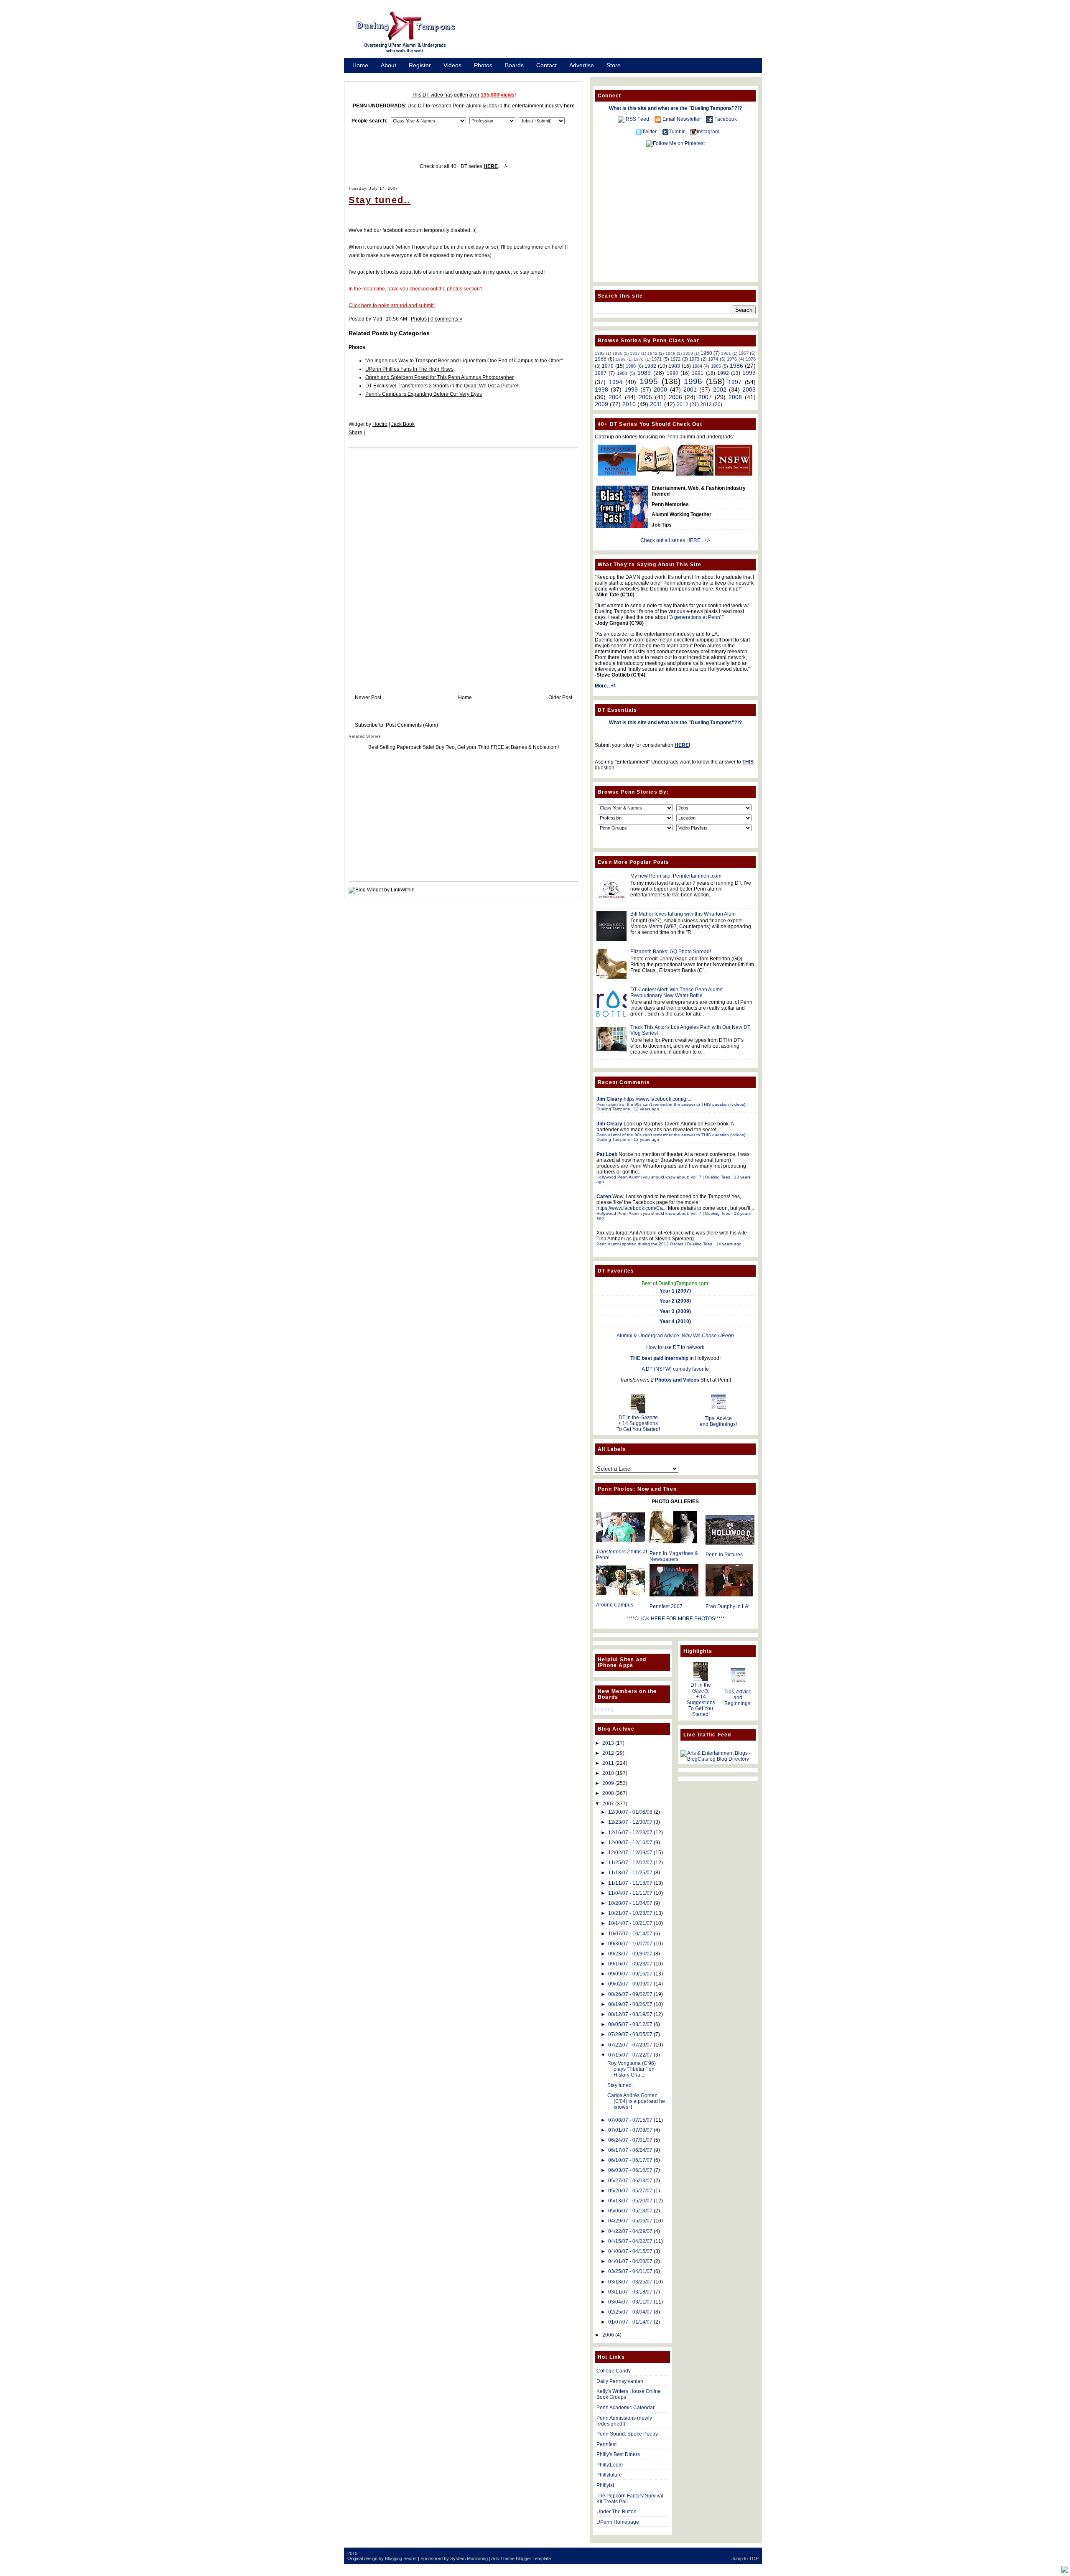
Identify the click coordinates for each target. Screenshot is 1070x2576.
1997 (735, 382)
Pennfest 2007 (666, 1606)
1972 (675, 359)
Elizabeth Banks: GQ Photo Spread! (671, 952)
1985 (716, 366)
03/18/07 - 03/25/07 (630, 2282)
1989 (644, 373)
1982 (650, 366)
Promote (364, 76)
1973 (694, 359)
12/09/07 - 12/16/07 (630, 1843)
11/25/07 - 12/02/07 (630, 1863)
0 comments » (446, 319)
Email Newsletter (682, 119)
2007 (705, 397)
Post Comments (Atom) (412, 725)
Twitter (649, 132)
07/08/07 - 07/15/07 (630, 2120)
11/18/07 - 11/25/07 (630, 1873)
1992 (723, 373)
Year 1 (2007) (675, 1291)
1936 (617, 353)
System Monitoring (469, 2558)
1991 (698, 373)
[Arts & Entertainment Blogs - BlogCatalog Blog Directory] (718, 1759)
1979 (608, 366)
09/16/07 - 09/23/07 (630, 1964)
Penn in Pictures (724, 1555)
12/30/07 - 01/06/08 (630, 1812)
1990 (673, 373)
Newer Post (368, 697)
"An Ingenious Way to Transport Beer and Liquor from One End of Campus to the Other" (464, 361)
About (389, 65)
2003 (749, 389)
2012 (683, 405)
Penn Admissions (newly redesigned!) (624, 2421)
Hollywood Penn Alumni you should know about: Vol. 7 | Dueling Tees (663, 1177)
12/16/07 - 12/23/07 (630, 1833)
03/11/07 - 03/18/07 (630, 2292)
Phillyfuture (609, 2475)
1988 (622, 373)
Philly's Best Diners (618, 2454)
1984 (697, 366)
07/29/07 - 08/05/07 (630, 2034)
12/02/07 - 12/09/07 (630, 1853)
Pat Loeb (607, 1154)
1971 (657, 359)
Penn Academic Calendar (625, 2408)
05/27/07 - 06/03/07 (630, 2181)
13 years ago (646, 1139)
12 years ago (646, 1109)
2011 (656, 404)
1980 (631, 366)
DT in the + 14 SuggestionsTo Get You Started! (638, 1423)
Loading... (606, 1710)
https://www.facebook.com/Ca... (632, 1208)
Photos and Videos (677, 1380)
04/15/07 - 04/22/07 (630, 2241)
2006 (675, 397)
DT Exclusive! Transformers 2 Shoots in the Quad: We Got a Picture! (442, 386)
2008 (735, 397)
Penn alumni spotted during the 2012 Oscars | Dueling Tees (654, 1244)
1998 (601, 389)
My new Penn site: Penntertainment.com (676, 876)
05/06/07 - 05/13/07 (630, 2211)
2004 (615, 397)
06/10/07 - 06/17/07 (630, 2160)
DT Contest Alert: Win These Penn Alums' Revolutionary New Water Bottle (677, 993)
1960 (706, 353)
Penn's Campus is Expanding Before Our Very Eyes (424, 394)
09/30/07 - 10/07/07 (630, 1944)
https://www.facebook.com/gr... (657, 1099)
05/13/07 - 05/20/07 (630, 2201)
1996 (693, 381)
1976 (732, 359)
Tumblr (677, 132)
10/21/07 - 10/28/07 (630, 1913)
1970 (639, 359)
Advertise (582, 65)
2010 (629, 404)
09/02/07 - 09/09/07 (630, 1984)
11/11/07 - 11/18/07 (630, 1883)
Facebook (726, 119)
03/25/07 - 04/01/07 (630, 2271)
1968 (601, 359)
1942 (652, 353)
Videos (452, 65)
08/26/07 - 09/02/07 (630, 1994)
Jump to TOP (745, 2558)
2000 (660, 389)
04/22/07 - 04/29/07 (630, 2231)
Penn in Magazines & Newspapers (674, 1556)
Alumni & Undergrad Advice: (675, 1336)
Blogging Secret (401, 2558)
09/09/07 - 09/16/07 (630, 1974)
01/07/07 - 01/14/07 (630, 2322)
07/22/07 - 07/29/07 (630, 2045)
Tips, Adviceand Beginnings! (718, 1421)
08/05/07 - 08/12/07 (630, 2024)
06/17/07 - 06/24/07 (630, 2150)
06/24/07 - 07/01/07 (630, 2140)
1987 (601, 373)
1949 (670, 353)
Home (360, 65)
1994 (616, 382)
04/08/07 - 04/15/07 (630, 2251)
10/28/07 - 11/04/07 (630, 1903)
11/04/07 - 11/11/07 (630, 1893)
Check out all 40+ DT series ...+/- (464, 166)
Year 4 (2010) (675, 1321)
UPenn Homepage (618, 2522)
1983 (674, 366)
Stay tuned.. (380, 200)
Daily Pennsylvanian (620, 2381)
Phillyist (605, 2485)
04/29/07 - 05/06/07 (630, 2221)
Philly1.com (610, 2465)
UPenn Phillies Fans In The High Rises (409, 369)
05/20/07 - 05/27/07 (630, 2191)
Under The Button (617, 2512)
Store (614, 65)
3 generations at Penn (695, 617)
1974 (713, 359)
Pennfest (606, 2444)
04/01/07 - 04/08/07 (630, 2261)
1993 (749, 373)
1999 (631, 389)
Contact (546, 65)
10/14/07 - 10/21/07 (630, 1923)
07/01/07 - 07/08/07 (630, 2130)
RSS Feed (637, 119)
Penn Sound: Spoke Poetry (627, 2434)
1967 (744, 353)
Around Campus (615, 1605)
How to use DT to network (675, 1347)
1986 (736, 366)
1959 (688, 353)
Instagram (708, 132)
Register (420, 65)
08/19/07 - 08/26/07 (630, 2004)
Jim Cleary (609, 1099)
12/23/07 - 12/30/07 (630, 1822)
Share (355, 433)
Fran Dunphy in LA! (727, 1606)
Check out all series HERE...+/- (675, 540)
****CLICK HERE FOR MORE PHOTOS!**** (675, 1619)
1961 (726, 353)
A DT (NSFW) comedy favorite (675, 1369)
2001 (690, 389)
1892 (600, 353)
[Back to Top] (1065, 2570)
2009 (601, 404)
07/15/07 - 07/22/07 (630, 2055)
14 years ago (729, 1244)
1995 (649, 381)
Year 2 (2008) (675, 1301)
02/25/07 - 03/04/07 (630, 2312)
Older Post (560, 697)
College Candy (614, 2371)
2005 (645, 397)
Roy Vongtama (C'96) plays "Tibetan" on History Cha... (632, 2069)
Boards (514, 65)
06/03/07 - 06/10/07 (630, 2170)
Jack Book (403, 424)
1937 (635, 353)
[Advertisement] (619, 35)
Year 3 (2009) (675, 1311)
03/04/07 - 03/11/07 (630, 2302)
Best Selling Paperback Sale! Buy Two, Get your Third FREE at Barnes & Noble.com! (464, 747)
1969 (621, 359)
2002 (720, 389)
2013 (706, 405)
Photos (483, 65)
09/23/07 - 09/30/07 (630, 1954)
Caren (604, 1196)
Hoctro (380, 424)
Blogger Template (533, 2558)
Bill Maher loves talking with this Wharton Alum (683, 914)
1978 (751, 359)
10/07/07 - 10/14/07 (630, 1934)
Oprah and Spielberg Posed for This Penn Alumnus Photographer (439, 377)
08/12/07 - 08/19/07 (630, 2014)
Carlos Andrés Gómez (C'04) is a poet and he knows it (636, 2101)
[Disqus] (464, 563)
